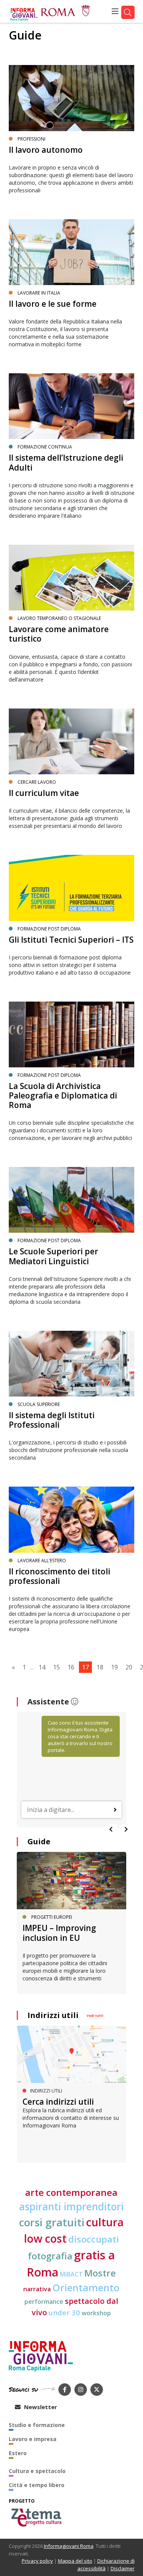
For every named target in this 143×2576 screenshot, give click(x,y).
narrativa (37, 2289)
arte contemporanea (71, 2192)
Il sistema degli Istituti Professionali (52, 1420)
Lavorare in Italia (39, 293)
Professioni (31, 139)
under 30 (64, 2312)
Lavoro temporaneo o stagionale (59, 618)
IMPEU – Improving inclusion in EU (59, 1933)
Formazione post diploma (49, 929)
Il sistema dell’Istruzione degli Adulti (66, 462)
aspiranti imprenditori (71, 2207)
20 (129, 1667)
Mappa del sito (75, 2561)
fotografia (50, 2256)
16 (71, 1667)
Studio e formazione (37, 2425)
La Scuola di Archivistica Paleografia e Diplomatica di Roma (63, 1095)
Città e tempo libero (37, 2485)
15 (56, 1667)
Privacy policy (37, 2561)
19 (114, 1667)
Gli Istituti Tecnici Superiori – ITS (71, 940)
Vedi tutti (95, 2016)
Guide (25, 35)
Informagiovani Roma (69, 2546)
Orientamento (86, 2288)
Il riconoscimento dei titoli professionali (59, 1576)
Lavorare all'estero (42, 1561)
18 (100, 1667)
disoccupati (94, 2239)
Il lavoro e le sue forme (53, 304)
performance (44, 2302)
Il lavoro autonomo (46, 150)
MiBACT (71, 2274)
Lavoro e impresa (33, 2439)
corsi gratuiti (52, 2222)
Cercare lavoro (37, 782)
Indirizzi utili (53, 2015)
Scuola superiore (39, 1404)
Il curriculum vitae (44, 793)
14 (42, 1667)
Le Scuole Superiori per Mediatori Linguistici (53, 1256)
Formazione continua (45, 447)
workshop (96, 2313)
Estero (18, 2453)
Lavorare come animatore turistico (59, 634)
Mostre (100, 2273)
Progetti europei (52, 1917)
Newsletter (40, 2407)
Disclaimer (123, 2568)
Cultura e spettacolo (37, 2471)
